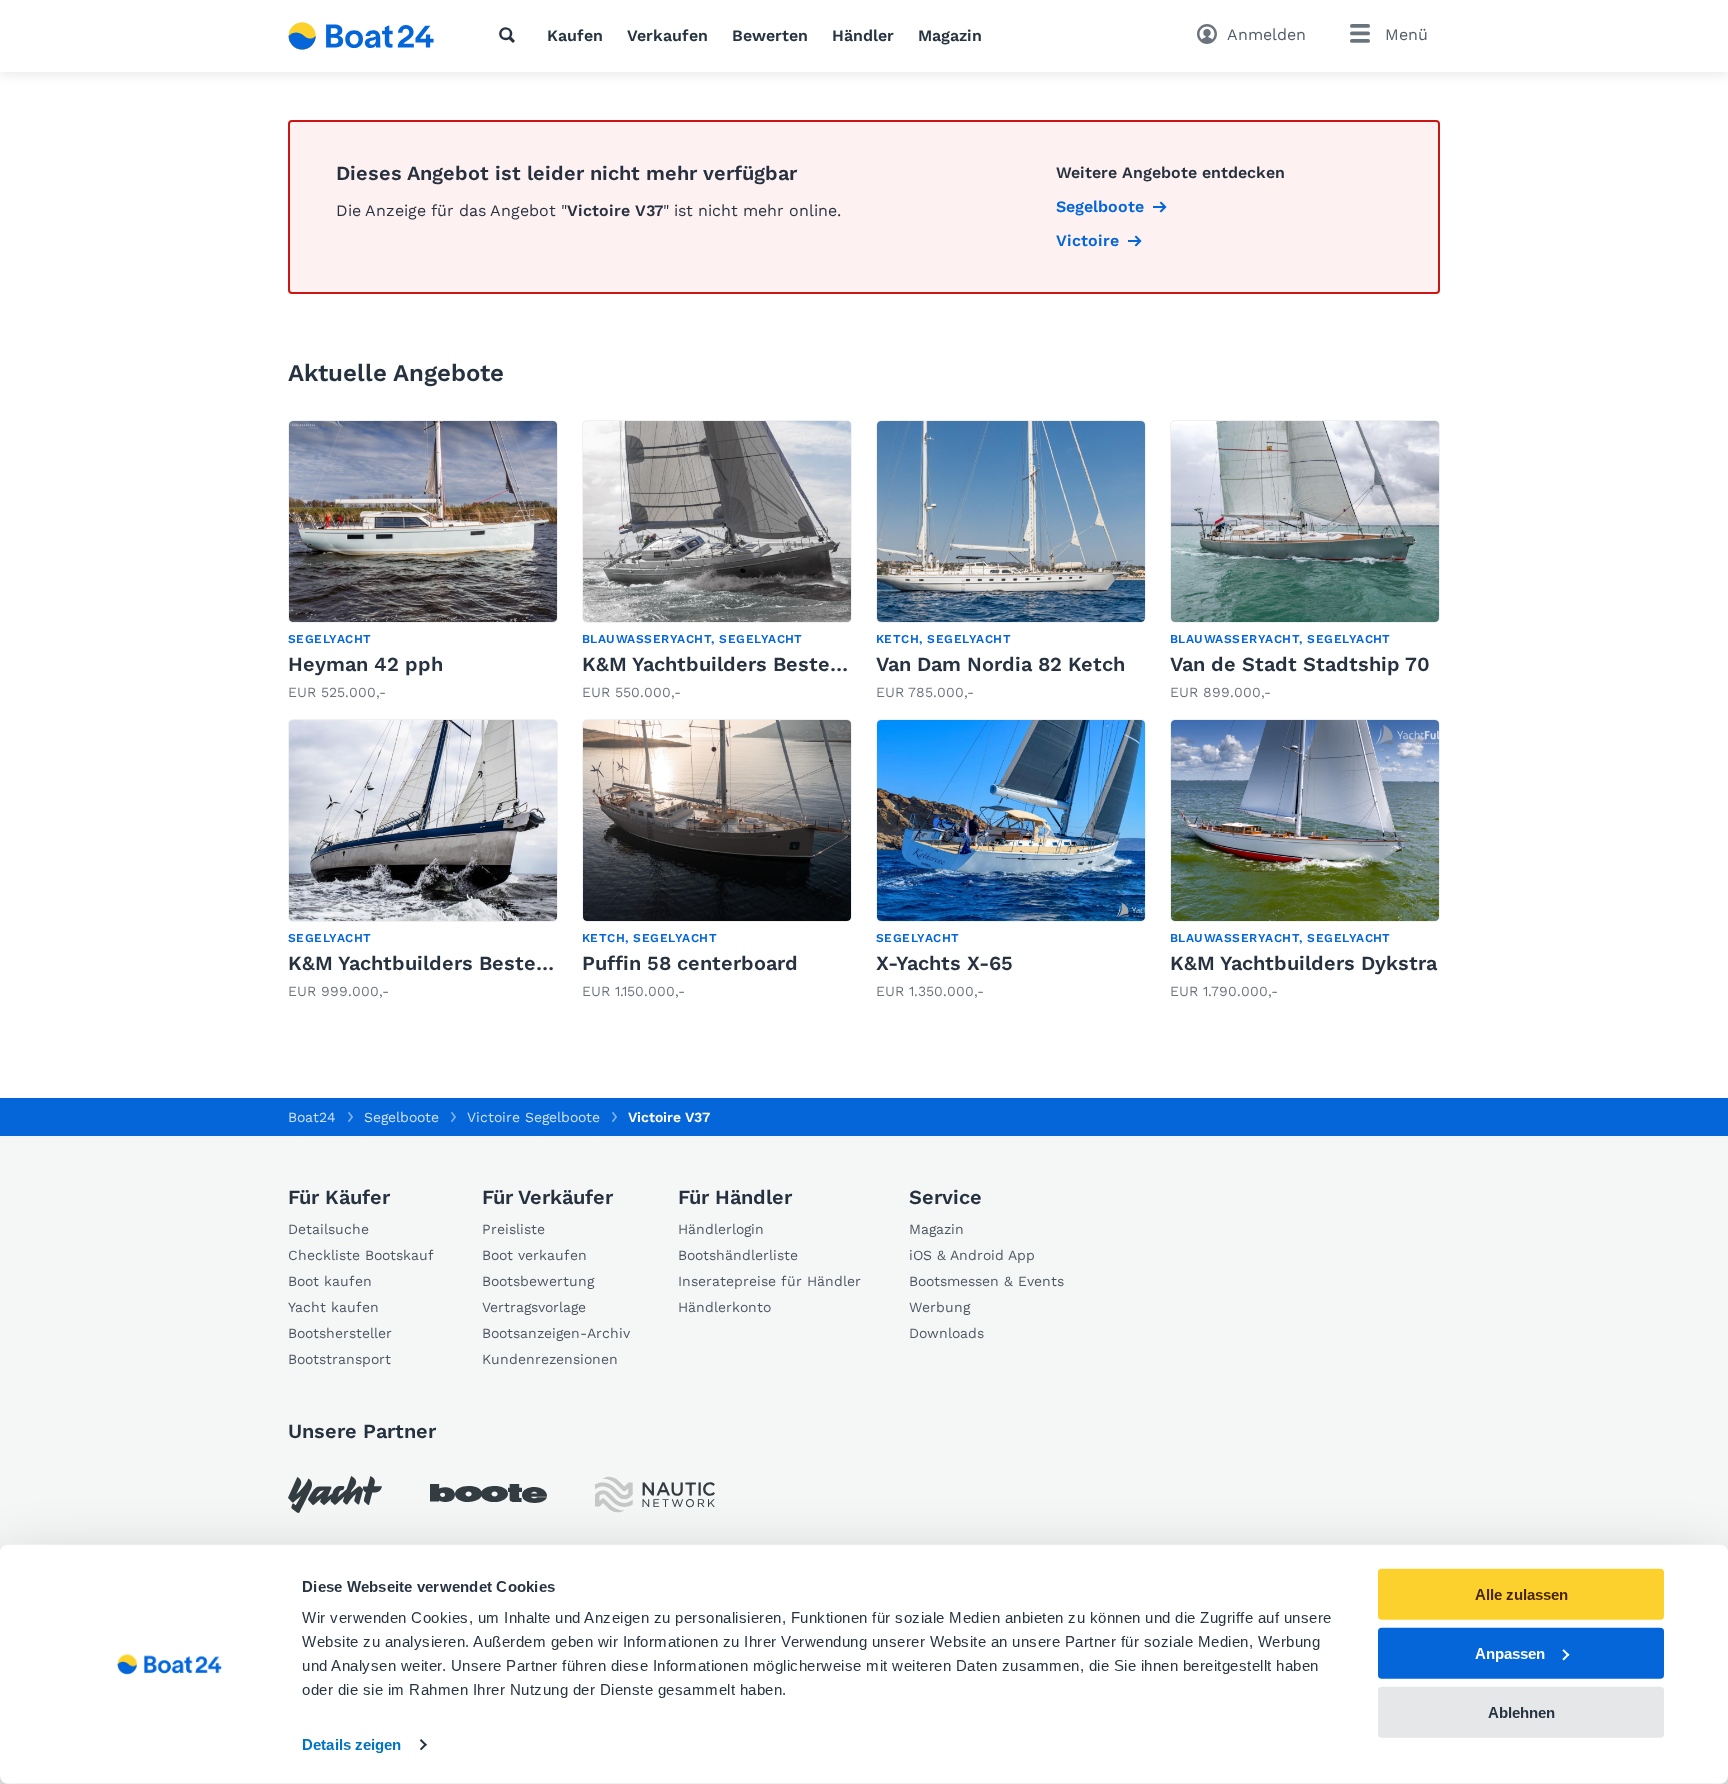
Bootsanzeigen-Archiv (556, 1333)
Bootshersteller (340, 1333)
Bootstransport (339, 1359)
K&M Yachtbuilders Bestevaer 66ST (461, 963)
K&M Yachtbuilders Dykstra (1303, 963)
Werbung (939, 1307)
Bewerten (770, 35)
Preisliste (513, 1229)
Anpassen (1510, 1653)
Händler (863, 35)
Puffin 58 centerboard (690, 963)
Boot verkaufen (534, 1255)
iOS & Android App (972, 1255)
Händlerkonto (724, 1307)
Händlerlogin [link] (721, 1229)
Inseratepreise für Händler (769, 1281)
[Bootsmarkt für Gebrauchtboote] (361, 36)
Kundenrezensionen (550, 1359)
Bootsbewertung (538, 1281)
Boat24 (312, 1117)
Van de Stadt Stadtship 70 (1300, 664)
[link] (423, 561)
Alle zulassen (1521, 1594)
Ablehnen (1521, 1711)
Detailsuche (328, 1229)
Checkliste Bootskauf (361, 1255)
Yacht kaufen (333, 1307)
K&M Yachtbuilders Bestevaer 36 (742, 664)
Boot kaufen (330, 1281)
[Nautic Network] (655, 1494)
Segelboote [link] (1100, 206)
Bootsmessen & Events (986, 1281)
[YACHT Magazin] (335, 1494)
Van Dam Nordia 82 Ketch (1000, 664)
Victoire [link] (1087, 240)
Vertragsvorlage (534, 1307)
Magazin (950, 35)
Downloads (946, 1333)
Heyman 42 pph (365, 664)
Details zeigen (351, 1744)
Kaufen (575, 35)
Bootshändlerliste (738, 1255)
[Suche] (511, 35)
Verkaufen (667, 35)
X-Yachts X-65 (944, 963)
